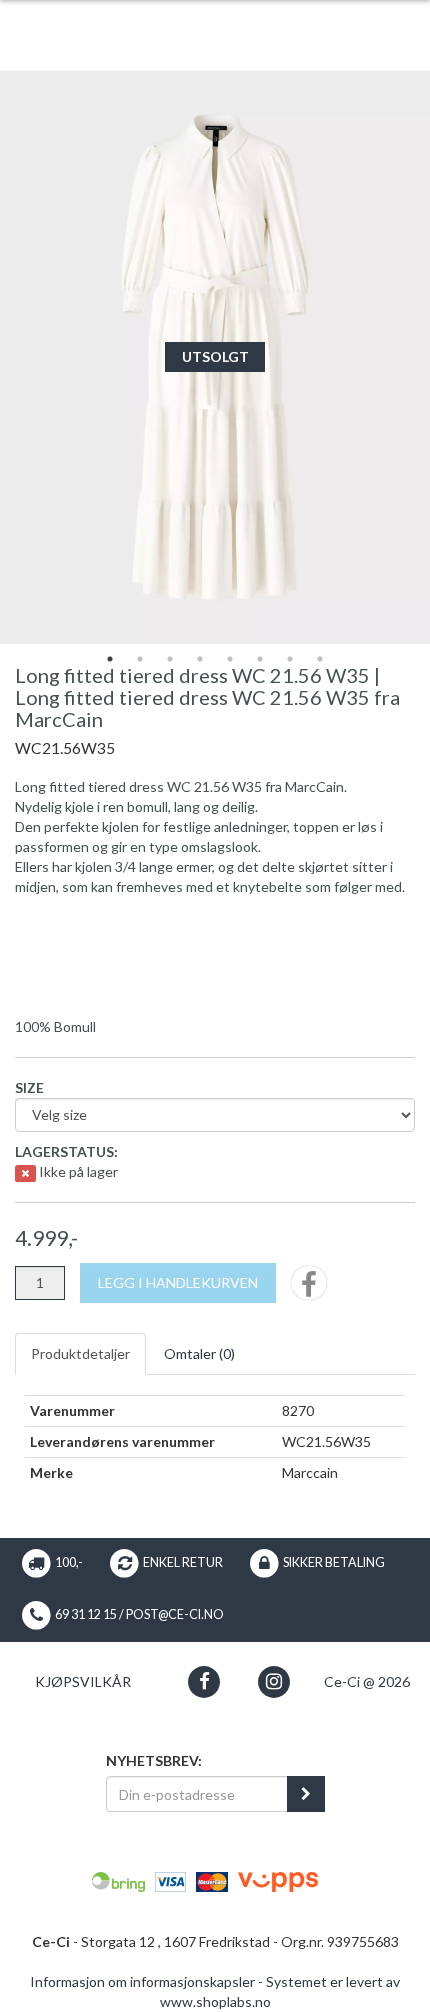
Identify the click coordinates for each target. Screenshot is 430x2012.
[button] (204, 1681)
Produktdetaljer (80, 1353)
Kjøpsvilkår (83, 1681)
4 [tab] (200, 659)
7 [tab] (290, 659)
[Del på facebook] (309, 1289)
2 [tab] (140, 659)
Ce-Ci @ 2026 (367, 1681)
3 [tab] (170, 659)
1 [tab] (110, 659)
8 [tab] (320, 659)
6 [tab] (260, 659)
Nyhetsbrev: (154, 1760)
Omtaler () (199, 1353)
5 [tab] (230, 659)
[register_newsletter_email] (306, 1794)
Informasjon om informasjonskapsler (142, 1981)
